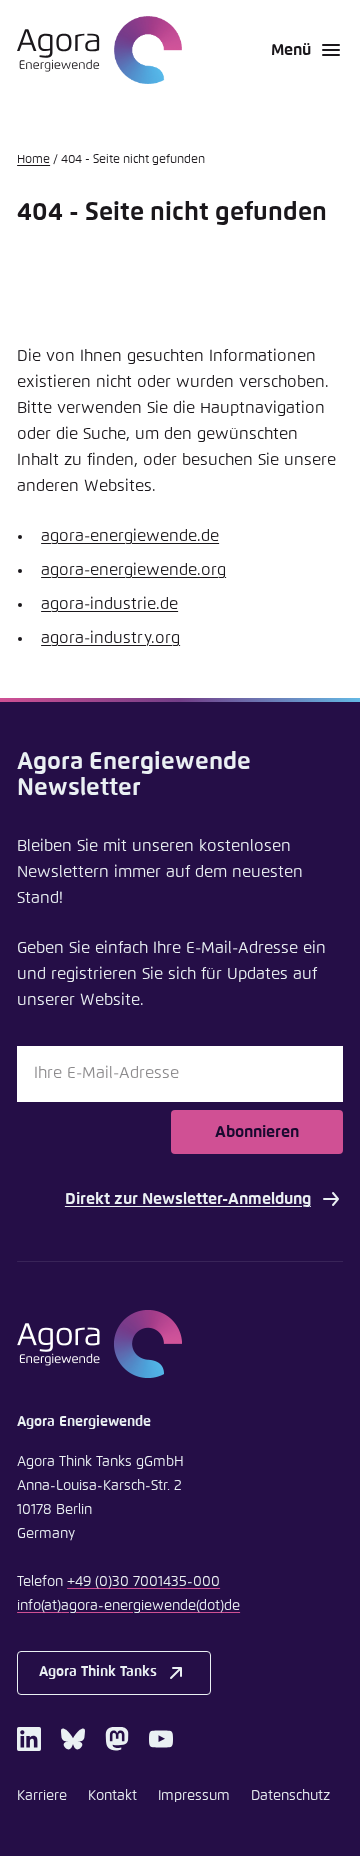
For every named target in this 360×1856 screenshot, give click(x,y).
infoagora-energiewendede (128, 1606)
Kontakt (112, 1796)
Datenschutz (290, 1796)
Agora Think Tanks (98, 1672)
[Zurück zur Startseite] (99, 50)
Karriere (42, 1796)
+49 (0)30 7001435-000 (143, 1582)
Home (33, 160)
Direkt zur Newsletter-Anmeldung (188, 1199)
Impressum (194, 1796)
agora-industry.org (110, 638)
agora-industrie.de (109, 604)
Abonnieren (257, 1132)
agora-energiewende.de (130, 536)
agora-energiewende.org (133, 570)
